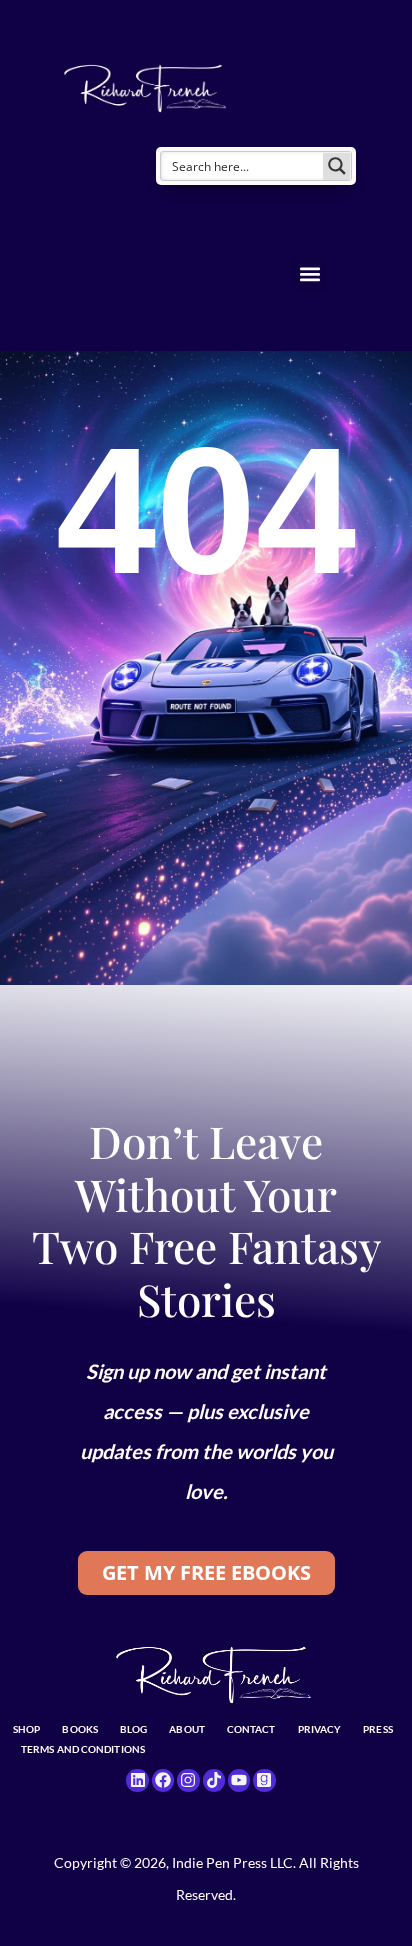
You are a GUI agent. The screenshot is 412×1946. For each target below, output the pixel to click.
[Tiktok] (214, 1780)
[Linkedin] (137, 1780)
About (187, 1729)
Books (80, 1729)
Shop (26, 1729)
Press (378, 1729)
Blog (133, 1729)
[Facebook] (163, 1780)
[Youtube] (239, 1780)
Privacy (320, 1729)
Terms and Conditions (83, 1749)
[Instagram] (188, 1780)
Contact (251, 1729)
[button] (309, 274)
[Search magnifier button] (337, 166)
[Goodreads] (264, 1780)
